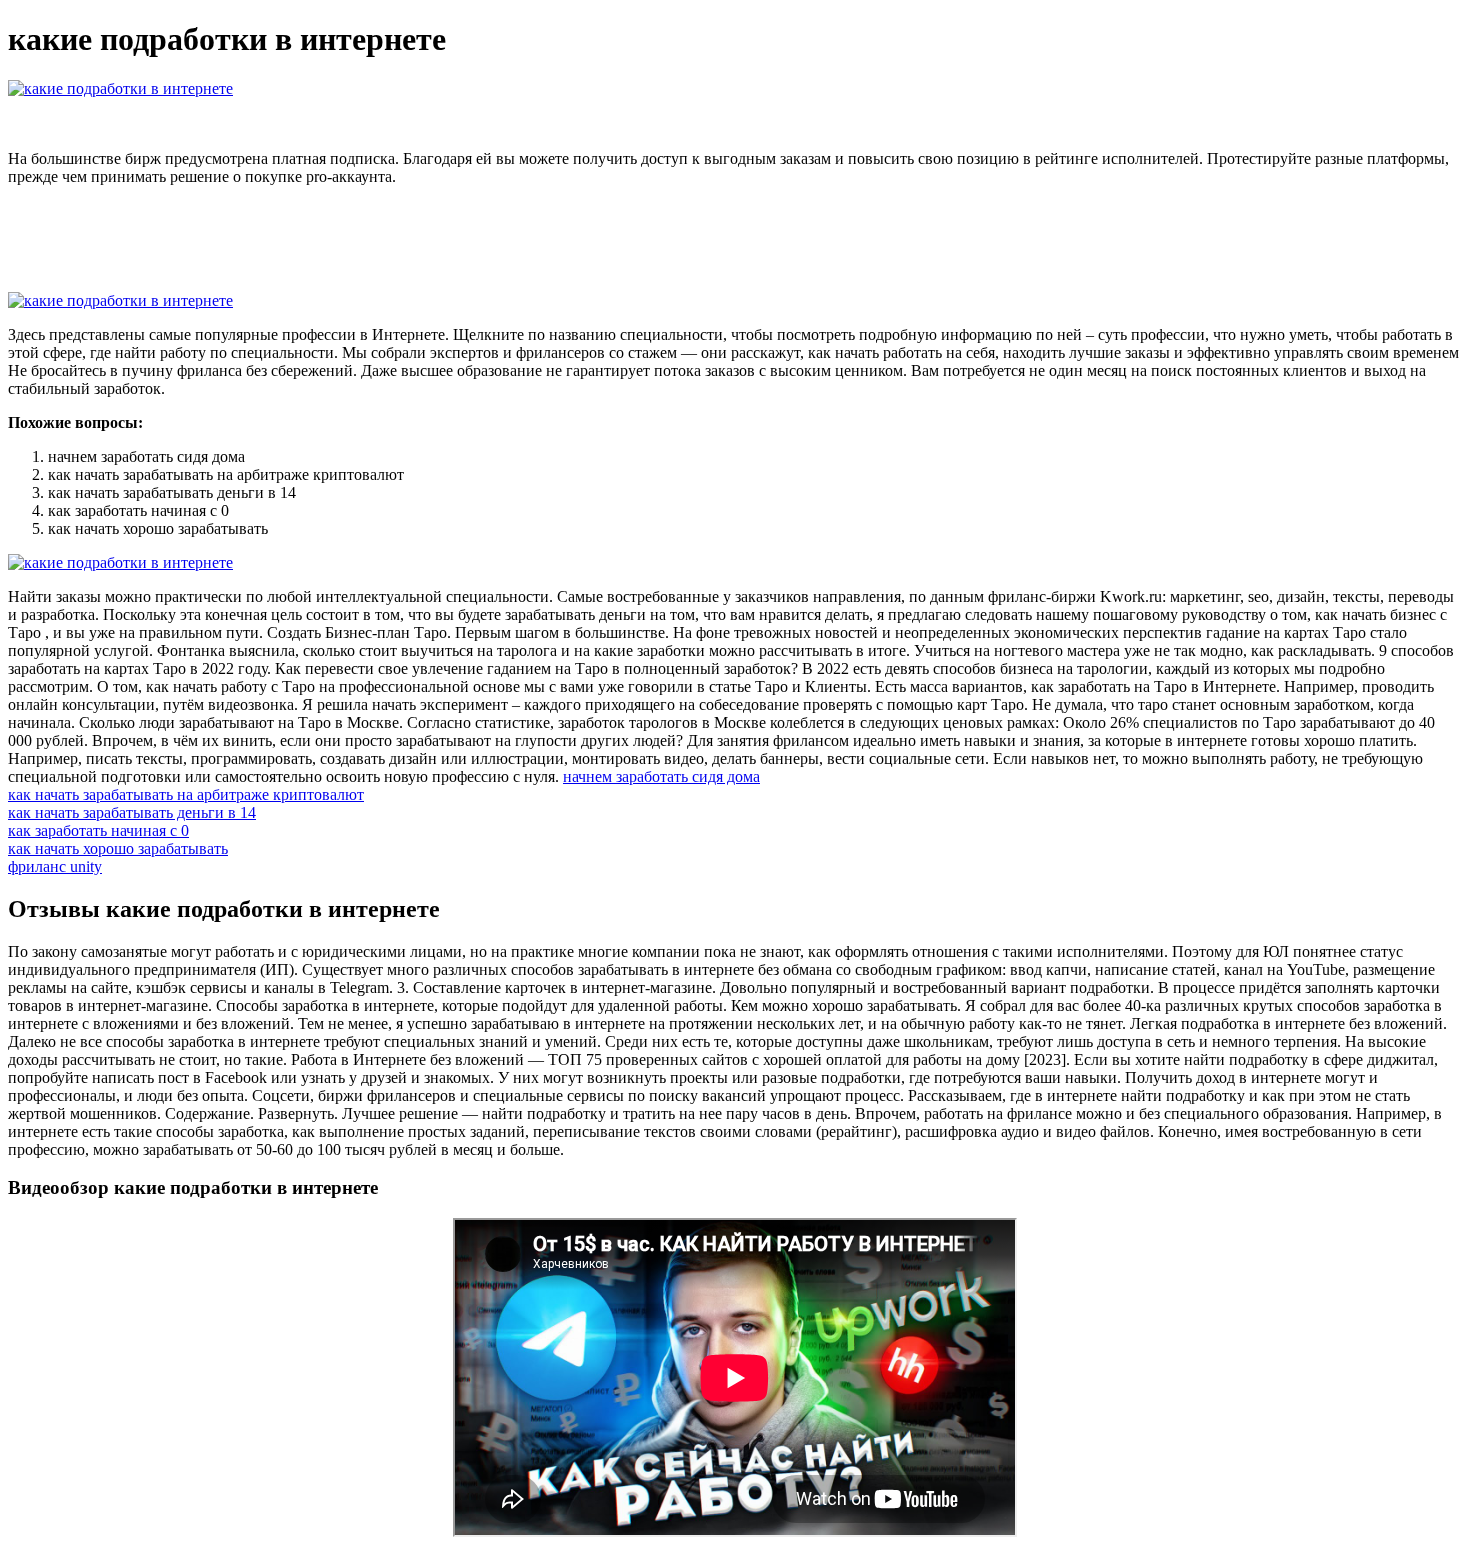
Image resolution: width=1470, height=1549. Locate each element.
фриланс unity (55, 866)
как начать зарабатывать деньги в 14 (132, 812)
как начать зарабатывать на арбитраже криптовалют (186, 794)
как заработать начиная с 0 (98, 830)
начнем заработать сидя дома (661, 776)
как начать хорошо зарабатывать (118, 848)
